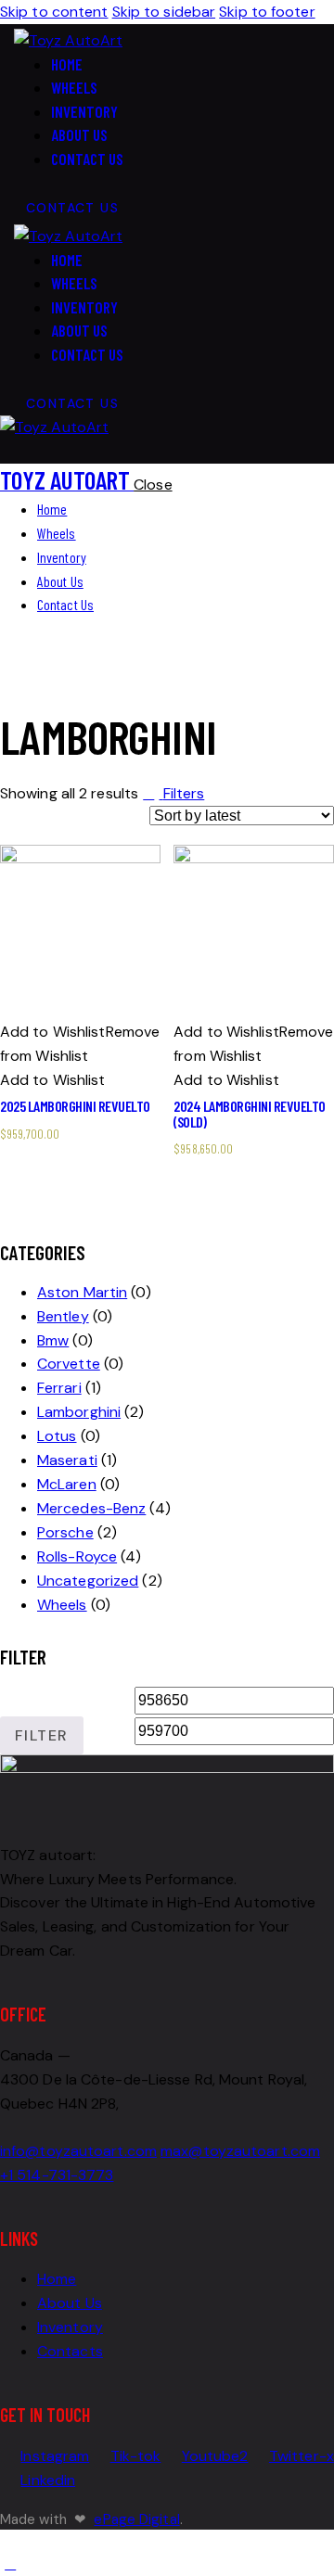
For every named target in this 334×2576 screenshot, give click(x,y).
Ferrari (59, 1388)
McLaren (67, 1484)
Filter (41, 1735)
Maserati (67, 1460)
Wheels (62, 1605)
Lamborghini (79, 1412)
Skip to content (54, 12)
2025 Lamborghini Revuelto (75, 1106)
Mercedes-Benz (91, 1508)
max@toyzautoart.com (240, 2151)
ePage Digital (136, 2519)
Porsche (65, 1532)
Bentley (63, 1316)
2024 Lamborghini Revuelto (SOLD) (250, 1113)
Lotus (57, 1436)
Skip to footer (267, 12)
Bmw (53, 1340)
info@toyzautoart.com (78, 2151)
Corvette (69, 1364)
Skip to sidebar (164, 12)
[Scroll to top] (10, 2563)
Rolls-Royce (77, 1556)
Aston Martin (82, 1292)
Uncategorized (88, 1581)
